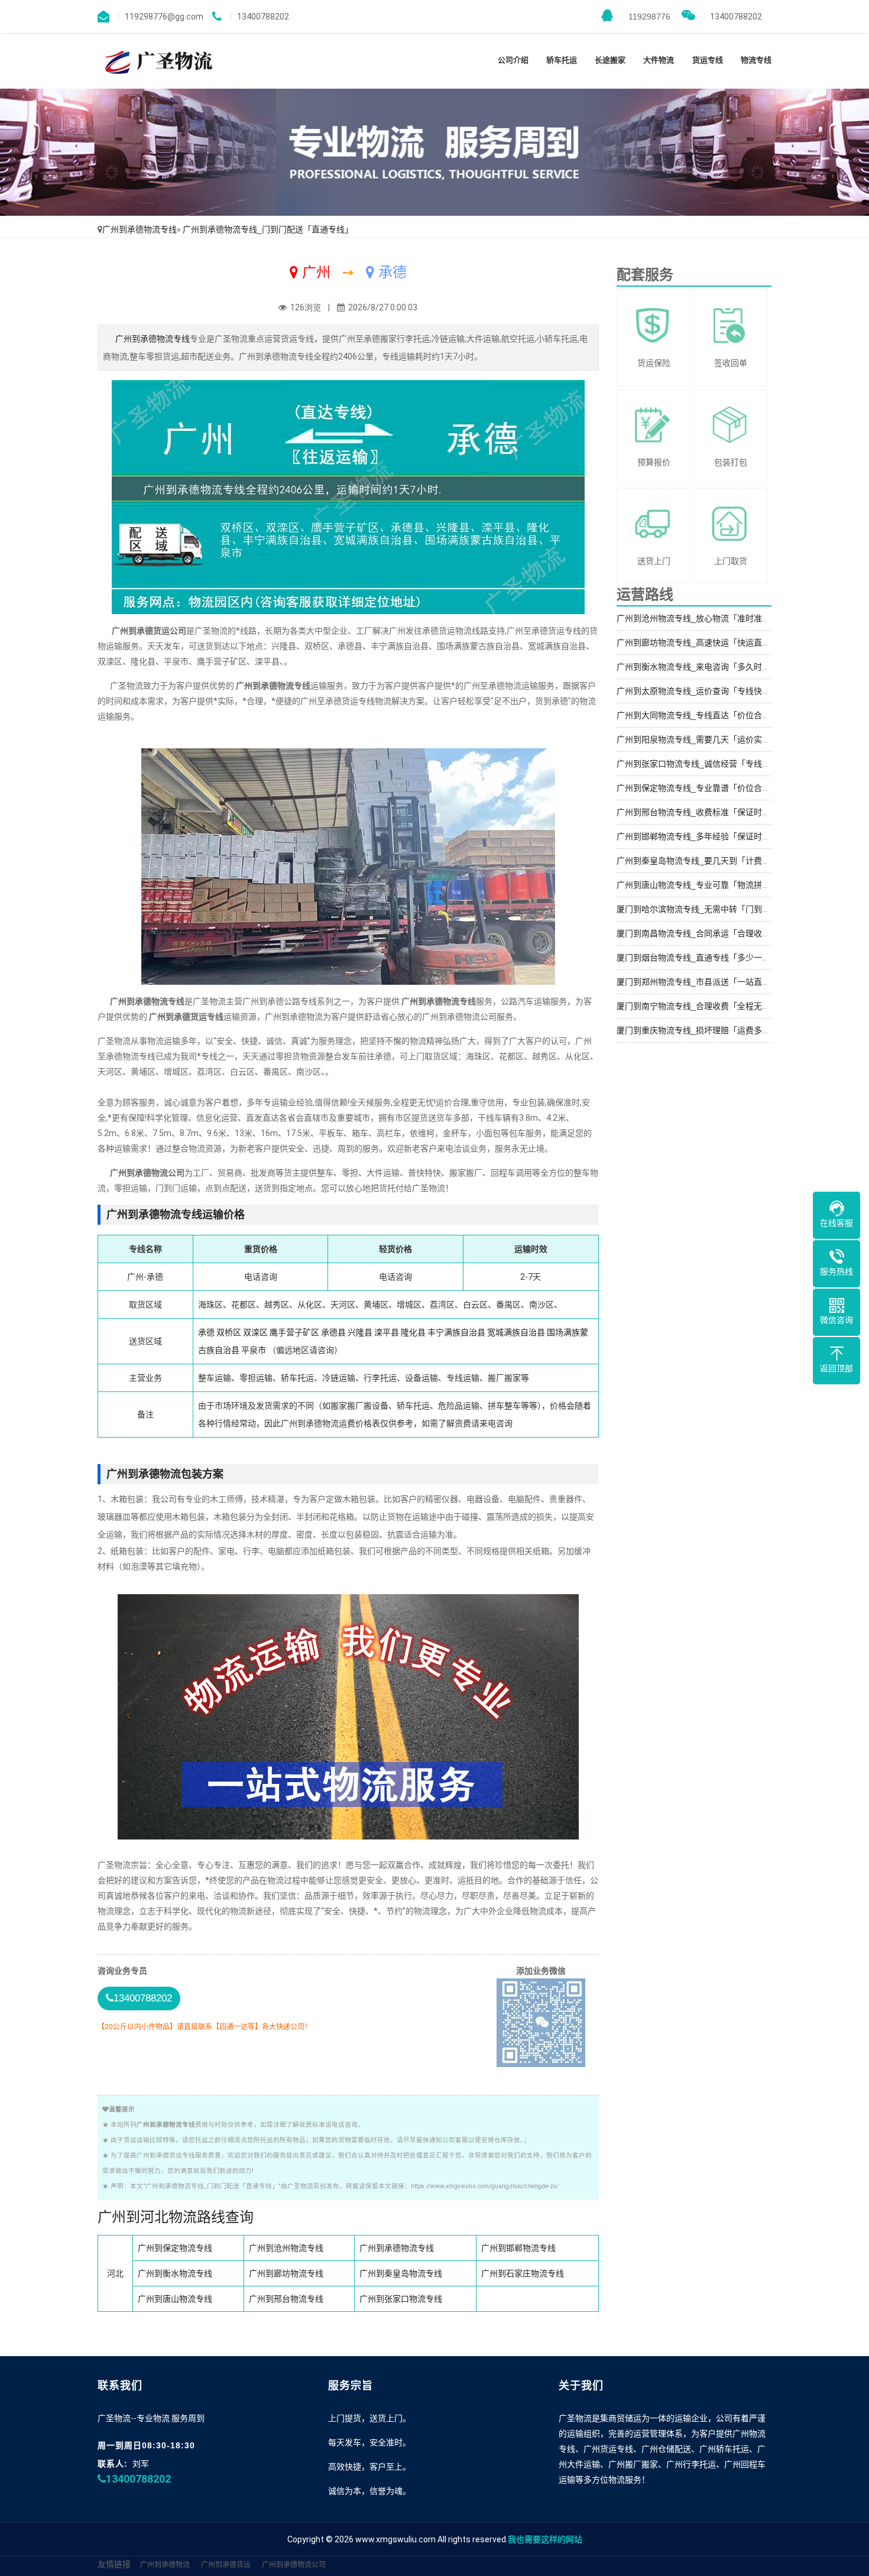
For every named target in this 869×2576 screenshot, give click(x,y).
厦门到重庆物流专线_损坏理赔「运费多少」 (698, 1030)
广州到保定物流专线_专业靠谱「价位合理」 (698, 788)
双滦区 (255, 1332)
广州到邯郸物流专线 (518, 2248)
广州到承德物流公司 (294, 2565)
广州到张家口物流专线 (401, 2299)
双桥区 (229, 1332)
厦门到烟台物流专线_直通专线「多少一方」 (698, 958)
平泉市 (254, 1350)
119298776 (646, 17)
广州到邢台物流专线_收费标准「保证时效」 (698, 812)
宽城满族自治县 (516, 1332)
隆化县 (413, 1332)
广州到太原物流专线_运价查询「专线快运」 (698, 691)
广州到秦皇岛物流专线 (401, 2273)
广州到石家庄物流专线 (523, 2273)
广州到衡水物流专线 (175, 2273)
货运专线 (708, 60)
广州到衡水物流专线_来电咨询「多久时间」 (698, 667)
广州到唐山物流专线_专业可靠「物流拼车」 (698, 885)
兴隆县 (360, 1332)
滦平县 (387, 1332)
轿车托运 (562, 60)
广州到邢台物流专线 (286, 2299)
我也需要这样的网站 (545, 2539)
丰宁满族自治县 (456, 1332)
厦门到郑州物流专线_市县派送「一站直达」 (698, 982)
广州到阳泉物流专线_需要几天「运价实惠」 (698, 739)
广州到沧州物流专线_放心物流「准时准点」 (698, 618)
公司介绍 (513, 60)
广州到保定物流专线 (175, 2248)
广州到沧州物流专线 (286, 2248)
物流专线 (756, 60)
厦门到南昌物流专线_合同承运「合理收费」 (698, 933)
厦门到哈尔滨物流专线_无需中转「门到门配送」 (706, 909)
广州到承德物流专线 (140, 229)
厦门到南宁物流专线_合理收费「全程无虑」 (698, 1006)
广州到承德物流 (165, 2565)
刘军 (141, 2464)
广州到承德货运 (226, 2565)
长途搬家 (610, 60)
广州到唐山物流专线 (175, 2299)
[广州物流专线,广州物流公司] (156, 61)
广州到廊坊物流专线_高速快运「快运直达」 (698, 643)
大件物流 (659, 60)
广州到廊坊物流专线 (286, 2273)
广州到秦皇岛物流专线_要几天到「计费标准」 (702, 861)
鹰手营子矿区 (294, 1332)
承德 (206, 1332)
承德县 (333, 1332)
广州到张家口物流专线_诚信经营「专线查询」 (702, 764)
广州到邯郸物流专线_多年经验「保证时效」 (698, 836)
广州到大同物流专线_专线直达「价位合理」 (698, 715)
